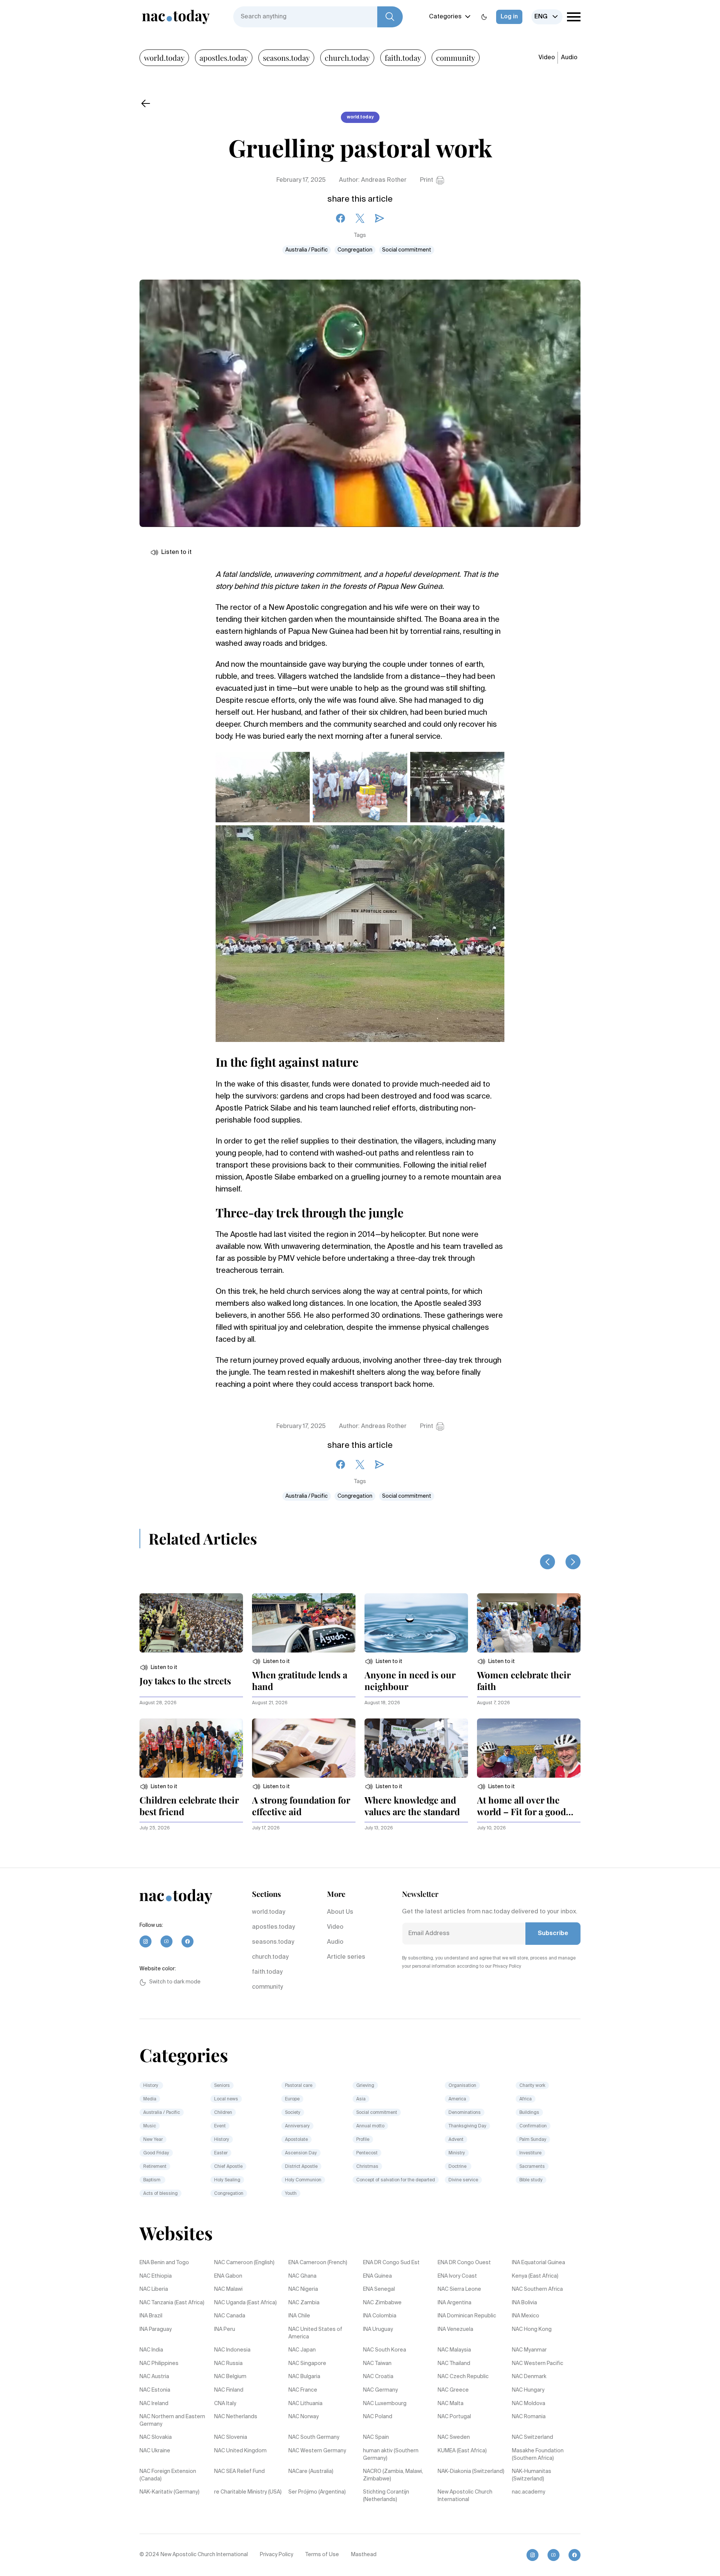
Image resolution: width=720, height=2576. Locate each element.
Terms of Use (322, 2555)
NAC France (303, 2390)
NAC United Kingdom (240, 2451)
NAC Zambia (304, 2303)
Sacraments (532, 2167)
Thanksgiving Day (467, 2126)
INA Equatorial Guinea (538, 2263)
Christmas (367, 2167)
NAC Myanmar (529, 2350)
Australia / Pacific (307, 250)
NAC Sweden (454, 2437)
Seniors (222, 2086)
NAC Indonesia (232, 2350)
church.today (347, 58)
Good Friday (156, 2153)
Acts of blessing (160, 2194)
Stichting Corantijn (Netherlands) (386, 2496)
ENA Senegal (379, 2289)
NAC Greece (453, 2390)
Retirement (155, 2167)
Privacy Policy (277, 2555)
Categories (445, 17)
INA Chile (299, 2316)
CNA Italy (225, 2404)
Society (293, 2113)
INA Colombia (380, 2316)
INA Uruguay (378, 2329)
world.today (164, 58)
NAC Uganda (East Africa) (245, 2303)
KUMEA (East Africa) (462, 2451)
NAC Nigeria (303, 2289)
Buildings (529, 2113)
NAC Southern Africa (537, 2289)
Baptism (152, 2180)
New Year (153, 2140)
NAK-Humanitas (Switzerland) (532, 2475)
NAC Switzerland (532, 2437)
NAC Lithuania (305, 2404)
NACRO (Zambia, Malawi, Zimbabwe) (393, 2475)
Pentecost (367, 2153)
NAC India (151, 2350)
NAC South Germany (314, 2437)
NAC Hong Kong (532, 2329)
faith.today (403, 58)
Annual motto (370, 2126)
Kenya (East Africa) (535, 2276)
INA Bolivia (524, 2303)
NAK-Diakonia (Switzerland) (471, 2471)
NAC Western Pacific (538, 2363)
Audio (569, 58)
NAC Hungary (528, 2390)
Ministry (457, 2153)
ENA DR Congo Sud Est (391, 2263)
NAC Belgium (230, 2377)
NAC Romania (529, 2417)
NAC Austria (154, 2377)
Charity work (532, 2086)
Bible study (531, 2180)
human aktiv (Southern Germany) (391, 2455)
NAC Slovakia (156, 2437)
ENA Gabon (228, 2276)
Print (427, 180)
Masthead (364, 2555)
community (456, 58)
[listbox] (547, 17)
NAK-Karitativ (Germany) (169, 2492)
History (151, 2086)
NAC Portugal (454, 2417)
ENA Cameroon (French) (318, 2263)
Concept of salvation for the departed (396, 2180)
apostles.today (224, 58)
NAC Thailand (454, 2363)
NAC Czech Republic (463, 2377)
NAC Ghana (302, 2276)
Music (150, 2126)
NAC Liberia (154, 2289)
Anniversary (297, 2126)
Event (220, 2126)
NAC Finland (229, 2390)
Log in (509, 17)
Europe (292, 2099)
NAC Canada (230, 2316)
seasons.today (286, 58)
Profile (363, 2140)
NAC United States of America (315, 2333)
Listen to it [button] (176, 552)
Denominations (465, 2113)
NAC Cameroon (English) (244, 2263)
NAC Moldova (529, 2404)
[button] (158, 1667)
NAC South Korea (385, 2350)
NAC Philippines (159, 2363)
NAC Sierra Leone (459, 2289)
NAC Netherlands (236, 2417)
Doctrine (458, 2167)
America (457, 2099)
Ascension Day (301, 2153)
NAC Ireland (154, 2404)
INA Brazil (151, 2316)
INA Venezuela (455, 2329)
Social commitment (407, 250)
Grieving (365, 2086)
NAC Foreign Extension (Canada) (168, 2475)
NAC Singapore (307, 2363)
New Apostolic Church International (465, 2496)
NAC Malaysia (454, 2350)
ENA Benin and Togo (164, 2263)
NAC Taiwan (377, 2363)
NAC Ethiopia (156, 2276)
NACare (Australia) (311, 2471)
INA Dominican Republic (467, 2316)
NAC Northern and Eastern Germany (172, 2420)
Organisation (462, 2086)
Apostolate (296, 2140)
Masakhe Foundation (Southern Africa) (538, 2455)
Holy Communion (303, 2180)
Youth (291, 2194)
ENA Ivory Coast (457, 2276)
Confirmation (533, 2126)
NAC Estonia (155, 2390)
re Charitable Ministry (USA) (248, 2492)
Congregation (355, 250)
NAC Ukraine (155, 2451)
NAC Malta (451, 2404)
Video (547, 58)
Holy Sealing (227, 2180)
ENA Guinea (377, 2276)
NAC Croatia (378, 2377)
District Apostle (301, 2167)
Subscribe (553, 1934)
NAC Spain (376, 2437)
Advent (456, 2140)
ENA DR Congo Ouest (464, 2263)
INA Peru (225, 2329)
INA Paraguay (156, 2329)
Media (150, 2099)
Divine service (463, 2180)
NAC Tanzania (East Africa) (172, 2303)
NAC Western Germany (317, 2451)
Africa (526, 2099)
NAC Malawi (228, 2289)
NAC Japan (302, 2350)
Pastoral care (299, 2086)
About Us (340, 1912)
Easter (221, 2153)
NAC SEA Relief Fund (239, 2471)
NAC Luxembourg (385, 2404)
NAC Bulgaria (304, 2377)
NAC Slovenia (231, 2437)
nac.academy (529, 2492)
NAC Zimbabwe (382, 2303)
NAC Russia (228, 2363)
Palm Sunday (533, 2140)
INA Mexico (526, 2316)
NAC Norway (304, 2417)
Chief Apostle (228, 2167)
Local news (226, 2099)
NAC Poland (378, 2417)
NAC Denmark (529, 2377)
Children (223, 2113)
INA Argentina (454, 2303)
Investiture (530, 2153)
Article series (346, 1957)
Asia (361, 2099)
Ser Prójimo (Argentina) (317, 2492)
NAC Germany (380, 2390)
